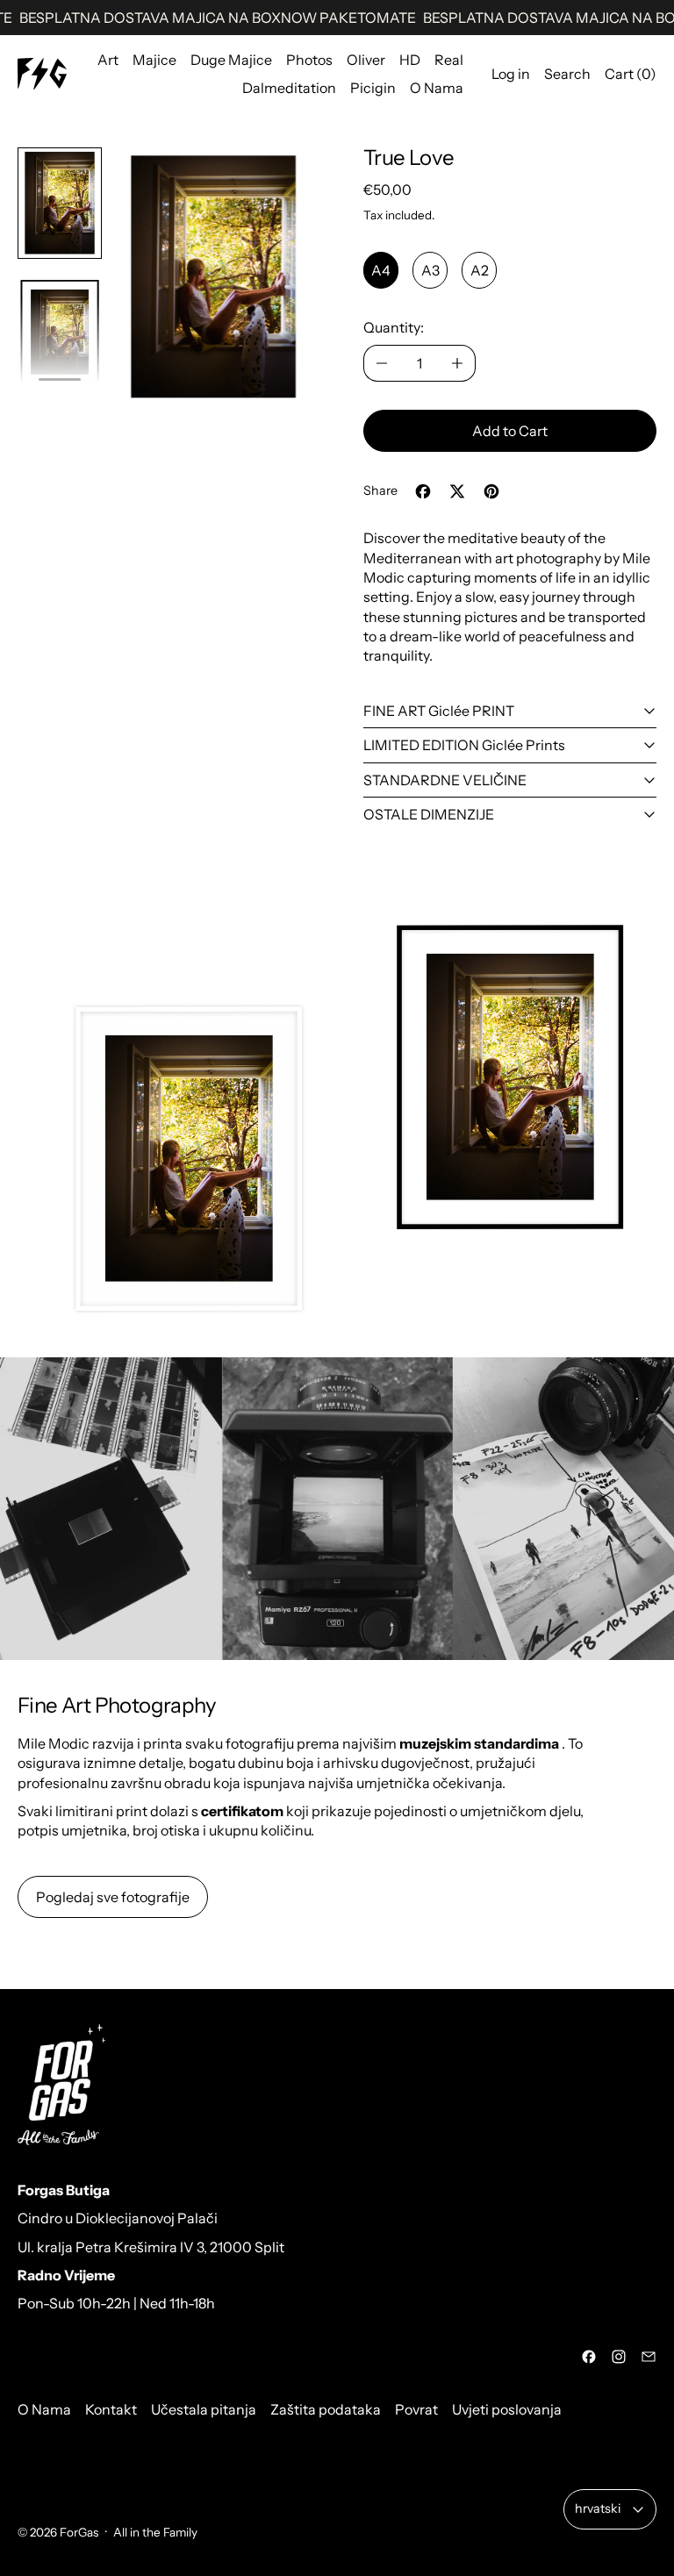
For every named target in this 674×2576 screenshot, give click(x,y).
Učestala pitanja (204, 2409)
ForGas (79, 2532)
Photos (309, 60)
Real (449, 60)
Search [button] (567, 74)
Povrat (416, 2409)
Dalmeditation (289, 88)
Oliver (366, 60)
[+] (458, 363)
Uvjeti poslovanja (507, 2409)
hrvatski (598, 2508)
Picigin (373, 88)
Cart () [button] (631, 74)
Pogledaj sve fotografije (113, 1897)
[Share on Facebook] (423, 491)
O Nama (437, 88)
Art (108, 60)
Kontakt (111, 2409)
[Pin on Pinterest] (491, 491)
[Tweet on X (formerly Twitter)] (457, 491)
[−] (381, 363)
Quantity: (394, 327)
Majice (154, 60)
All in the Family (155, 2532)
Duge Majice (231, 60)
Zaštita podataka (326, 2409)
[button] (60, 203)
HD (410, 60)
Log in (511, 74)
